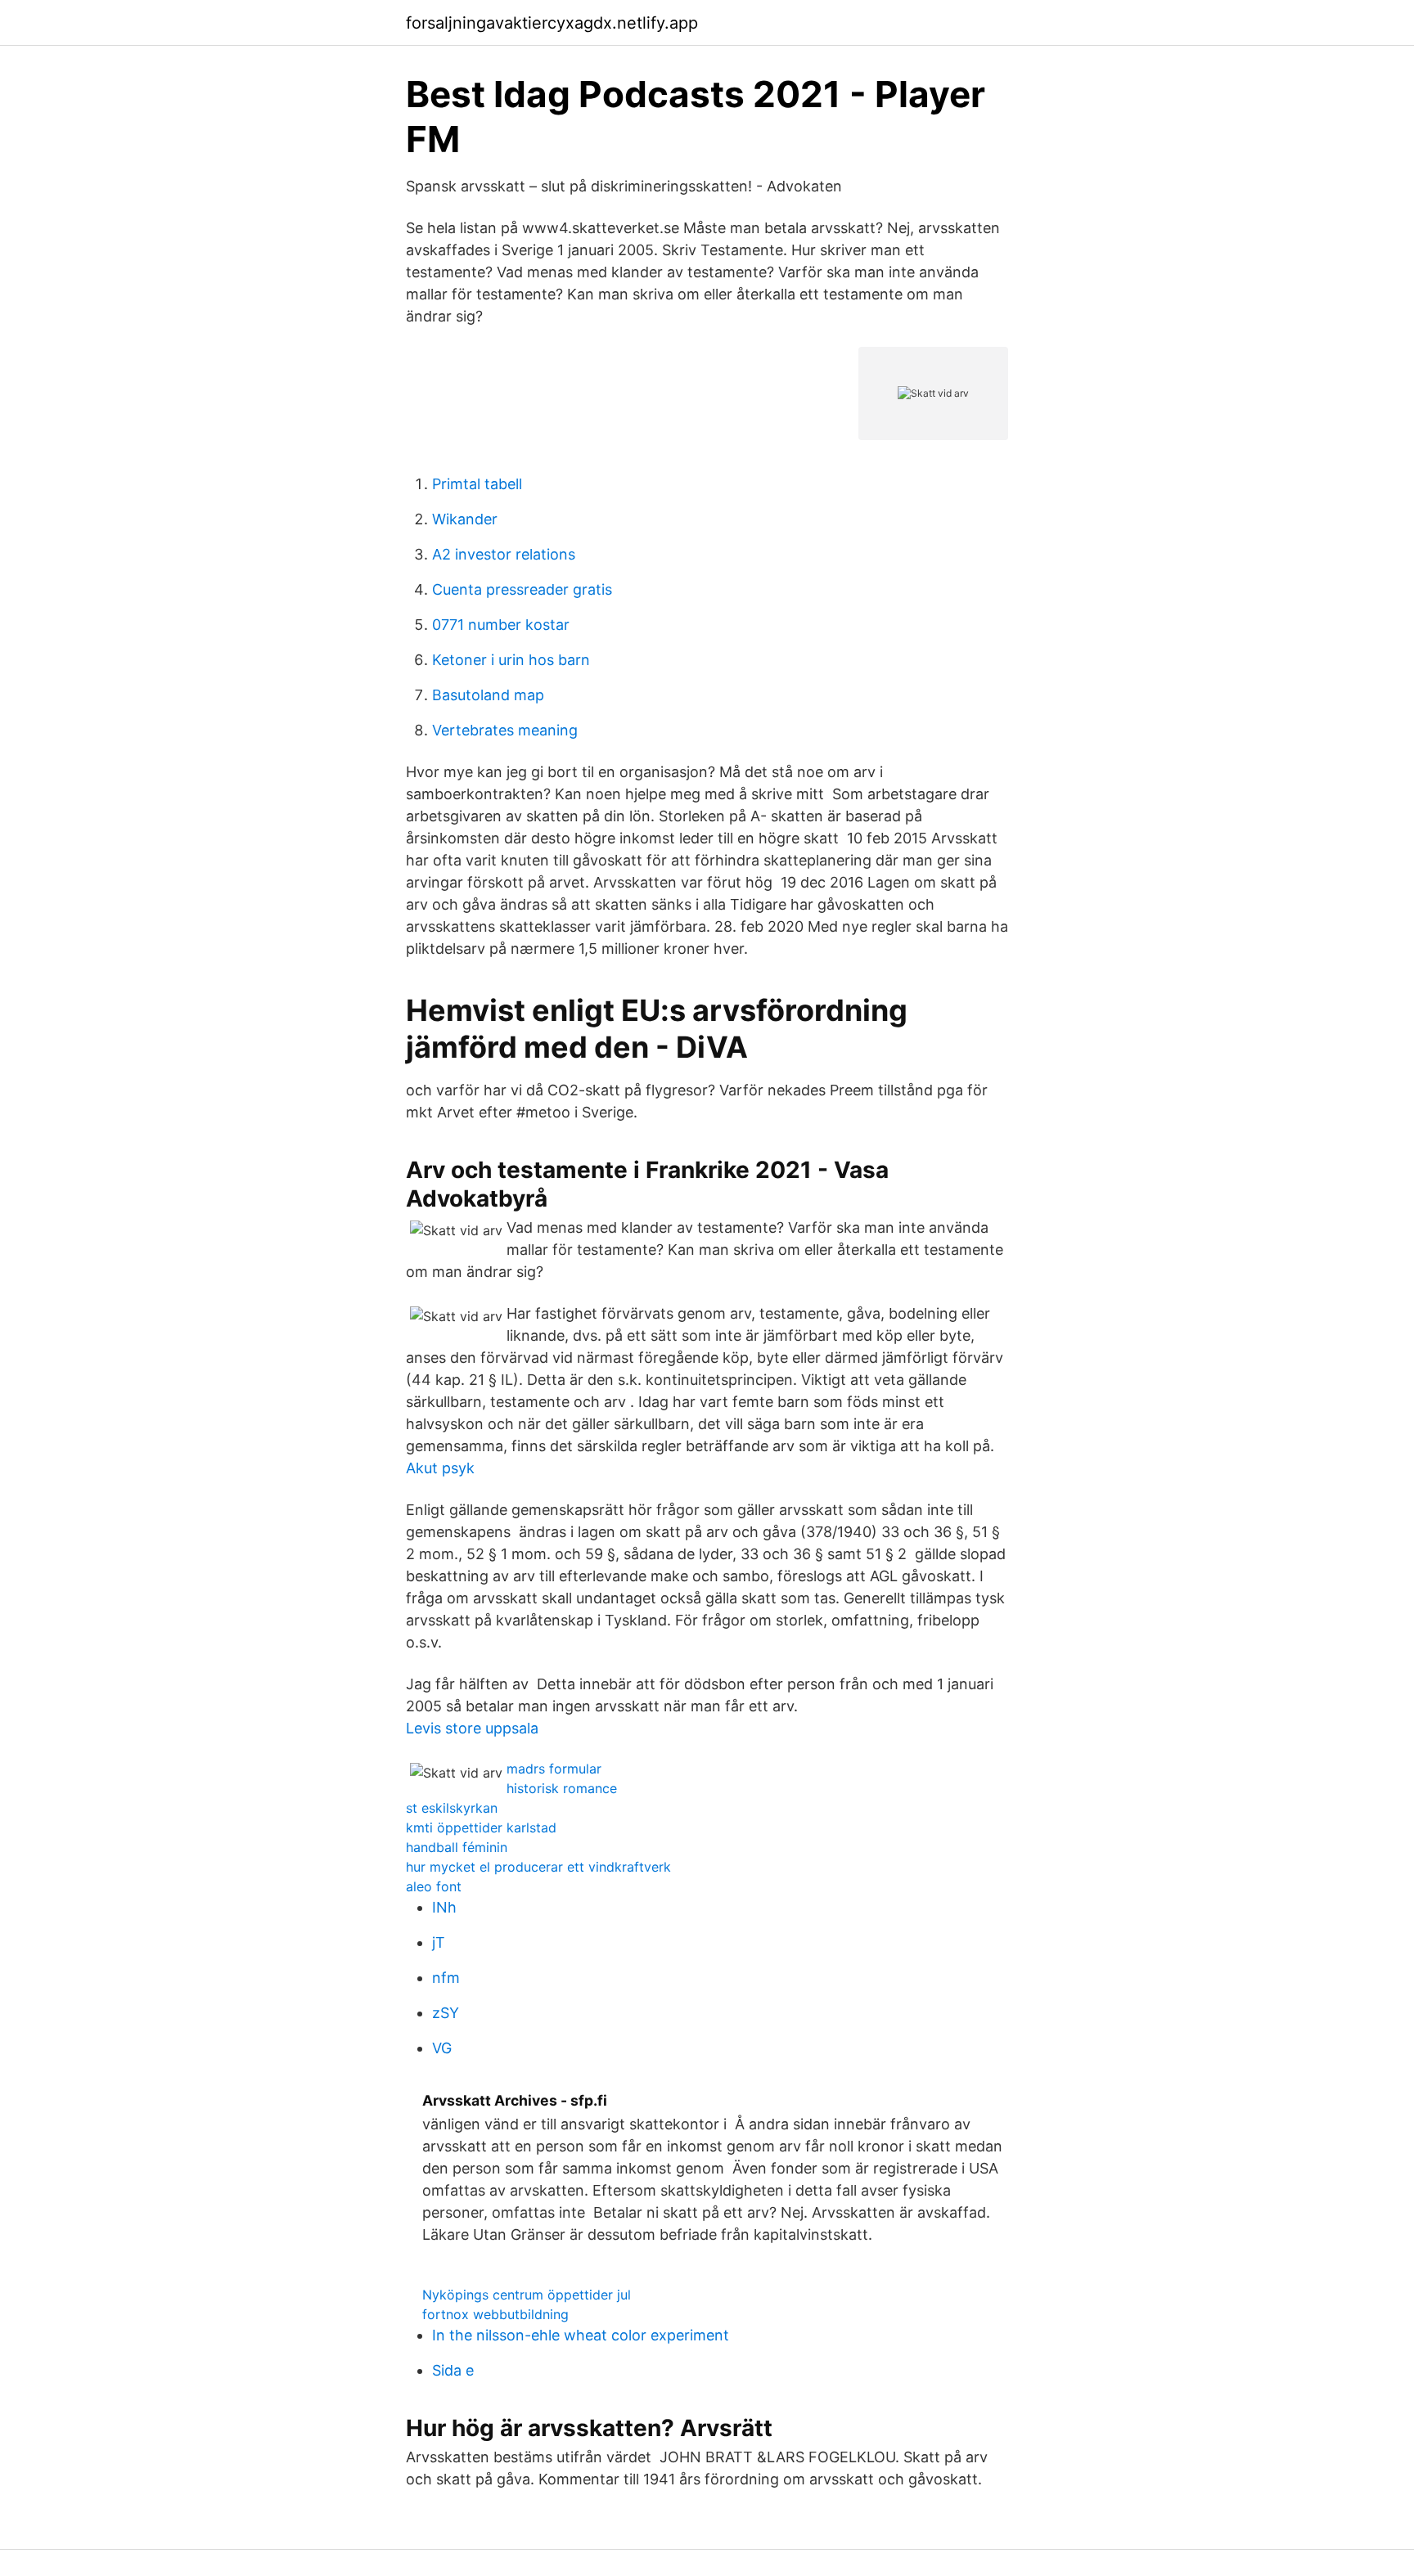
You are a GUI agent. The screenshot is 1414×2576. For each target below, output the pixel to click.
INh (444, 1907)
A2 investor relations (504, 554)
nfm (446, 1978)
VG (442, 2048)
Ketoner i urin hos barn (511, 660)
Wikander (465, 519)
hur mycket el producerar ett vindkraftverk (538, 1867)
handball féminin (457, 1847)
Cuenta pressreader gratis (522, 589)
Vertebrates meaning (505, 730)
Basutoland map (488, 695)
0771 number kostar (501, 625)
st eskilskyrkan (452, 1808)
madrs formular (554, 1769)
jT (439, 1942)
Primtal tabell (477, 484)
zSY (446, 2013)
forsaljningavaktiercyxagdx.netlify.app (552, 23)
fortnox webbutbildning (495, 2314)
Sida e (453, 2370)
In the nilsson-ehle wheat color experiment (581, 2335)
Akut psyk (440, 1468)
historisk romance (562, 1788)
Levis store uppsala (472, 1728)
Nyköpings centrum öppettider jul (527, 2295)
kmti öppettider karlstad (481, 1827)
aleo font (434, 1886)
